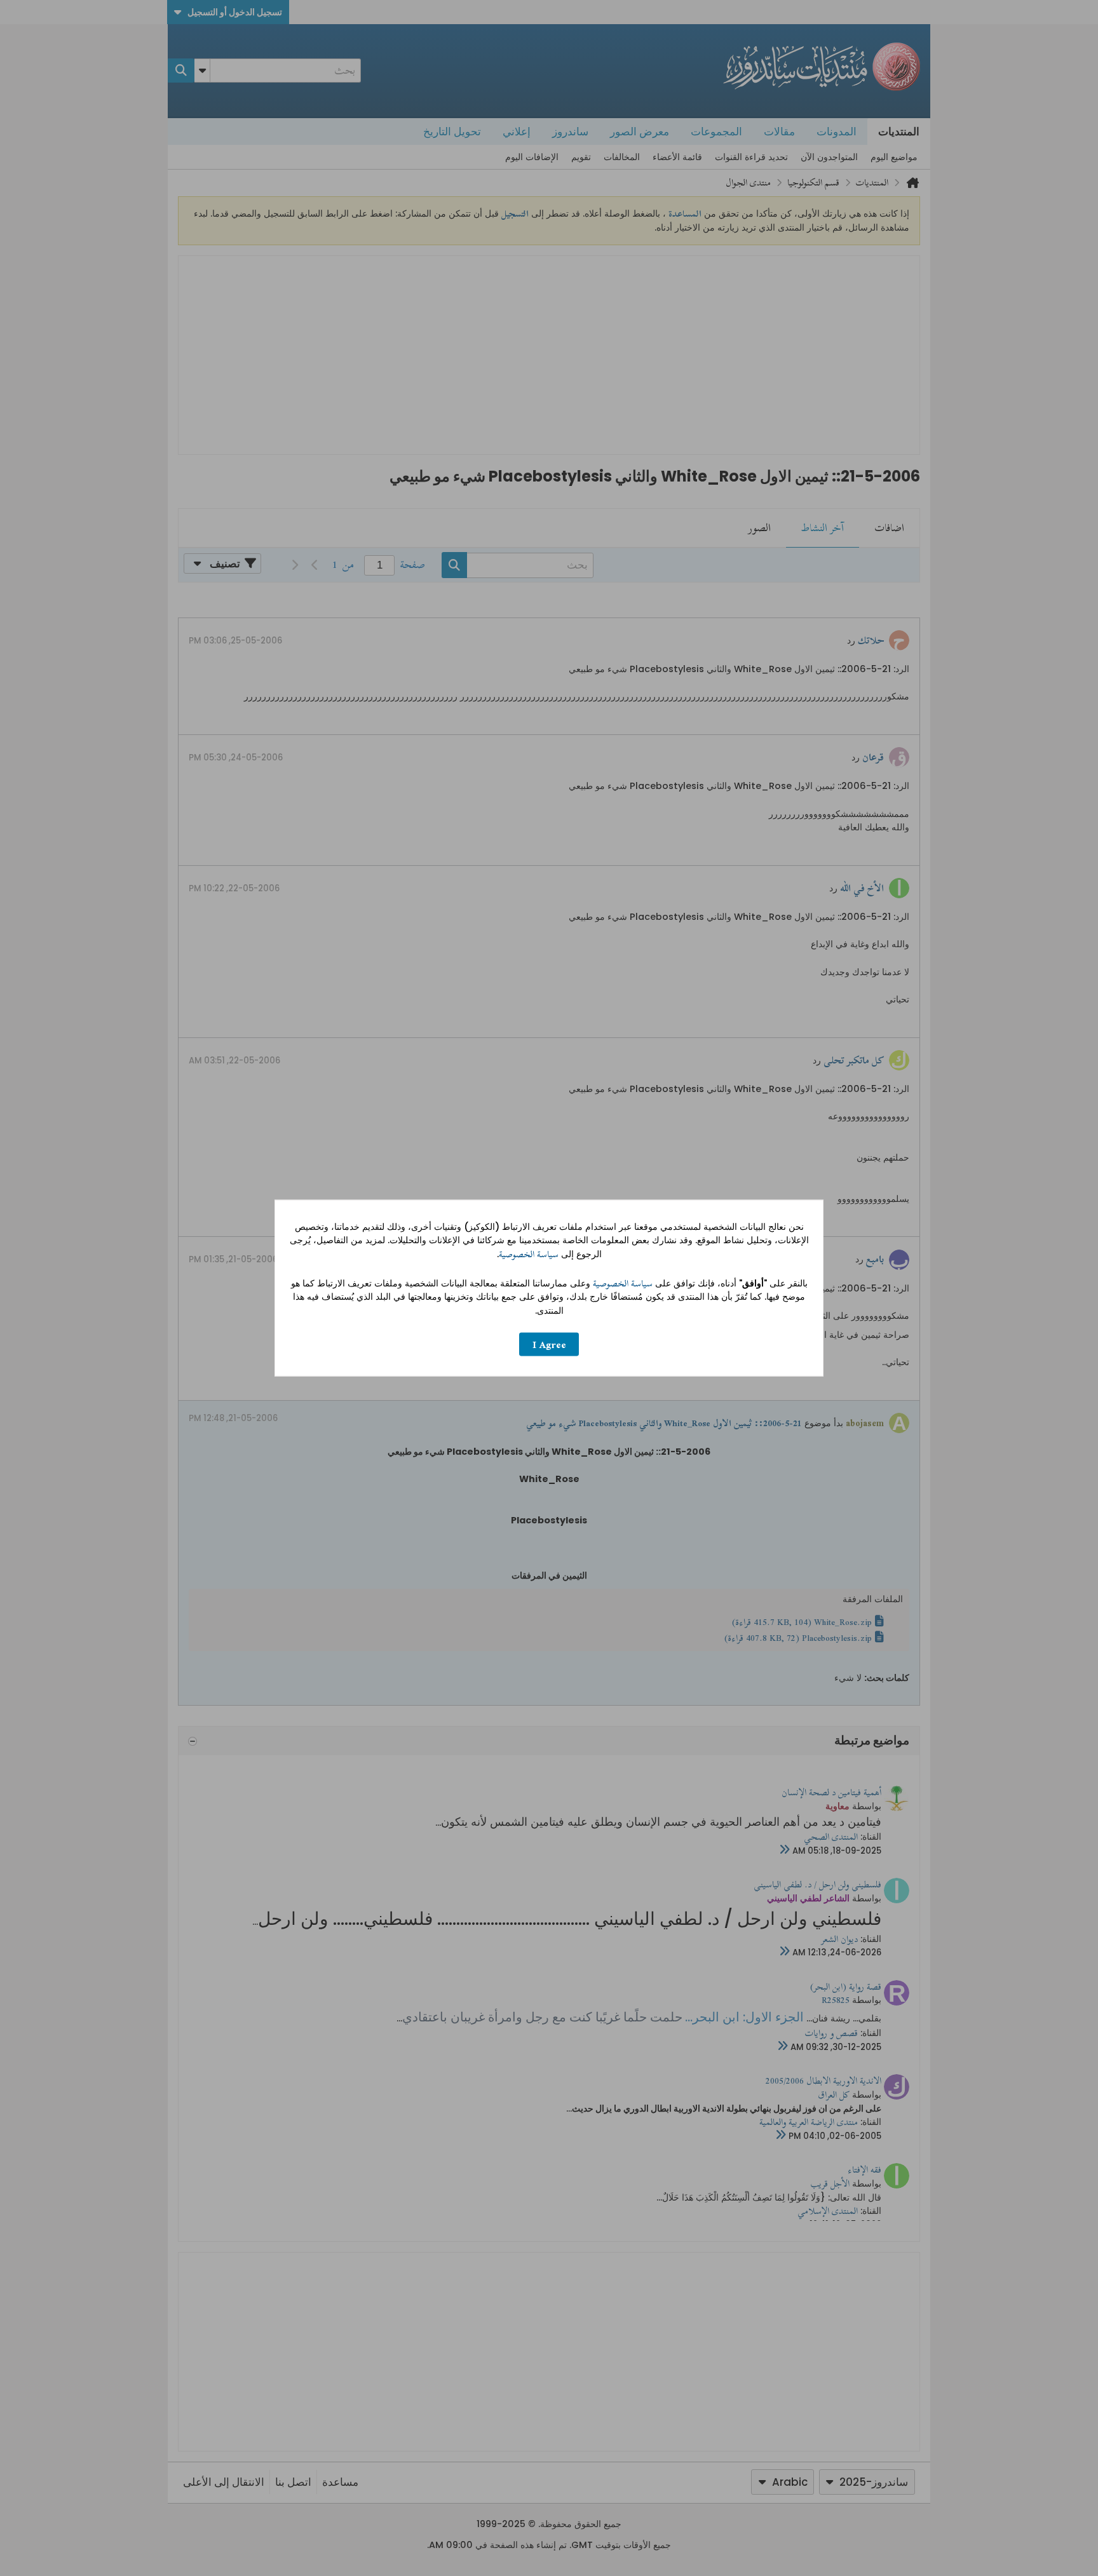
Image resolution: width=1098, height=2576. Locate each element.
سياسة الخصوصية (529, 1254)
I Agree (549, 1345)
